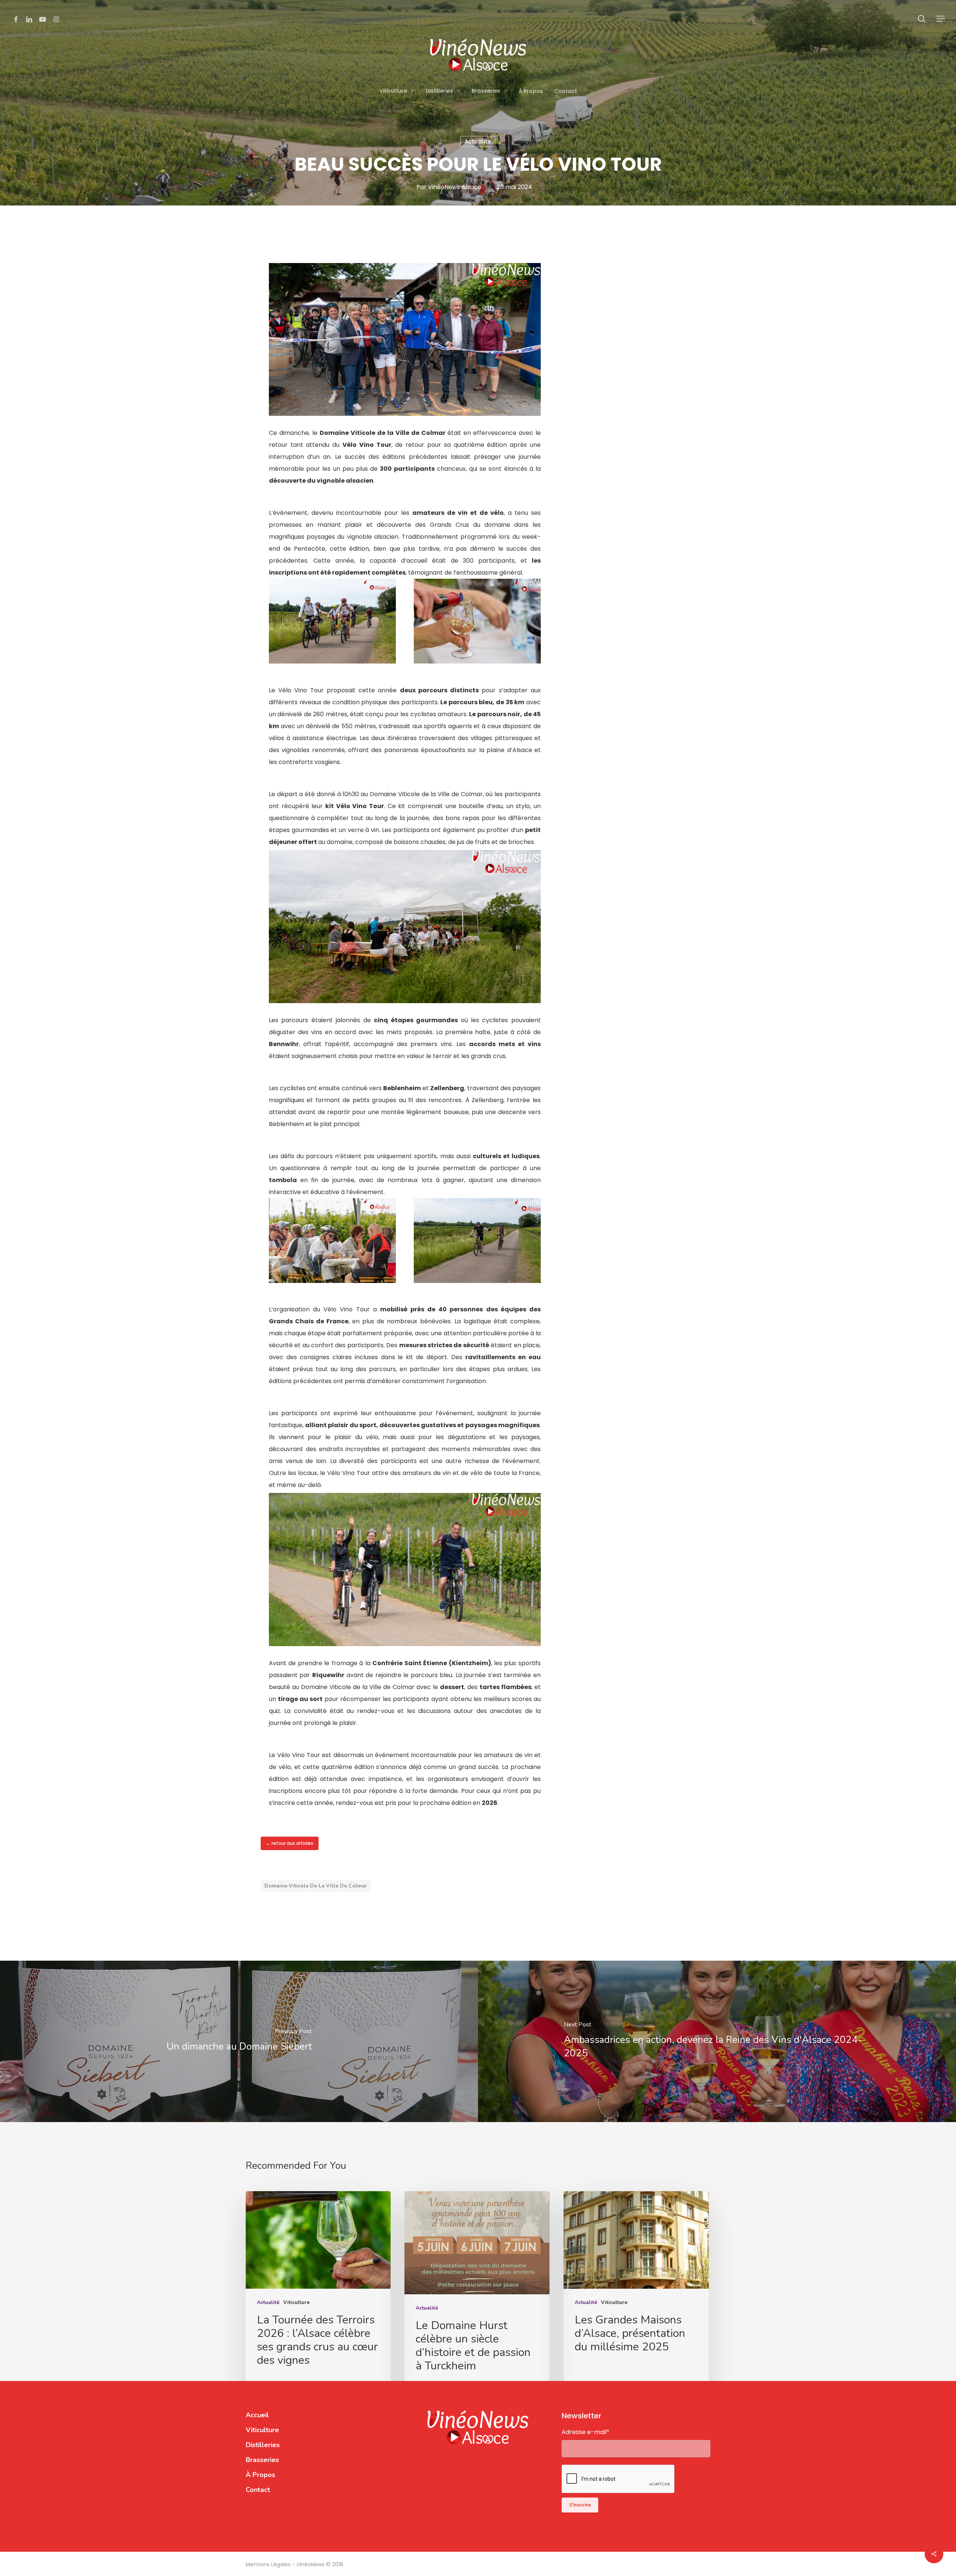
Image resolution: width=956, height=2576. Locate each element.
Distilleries (263, 2445)
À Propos (260, 2475)
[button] (941, 19)
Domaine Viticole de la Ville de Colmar (316, 1886)
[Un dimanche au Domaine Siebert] (239, 2041)
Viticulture (296, 2302)
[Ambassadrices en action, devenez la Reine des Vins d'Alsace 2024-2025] (717, 2041)
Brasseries (262, 2460)
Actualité (478, 141)
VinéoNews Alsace (455, 187)
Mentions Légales (269, 2564)
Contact (258, 2490)
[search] (922, 19)
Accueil (257, 2415)
